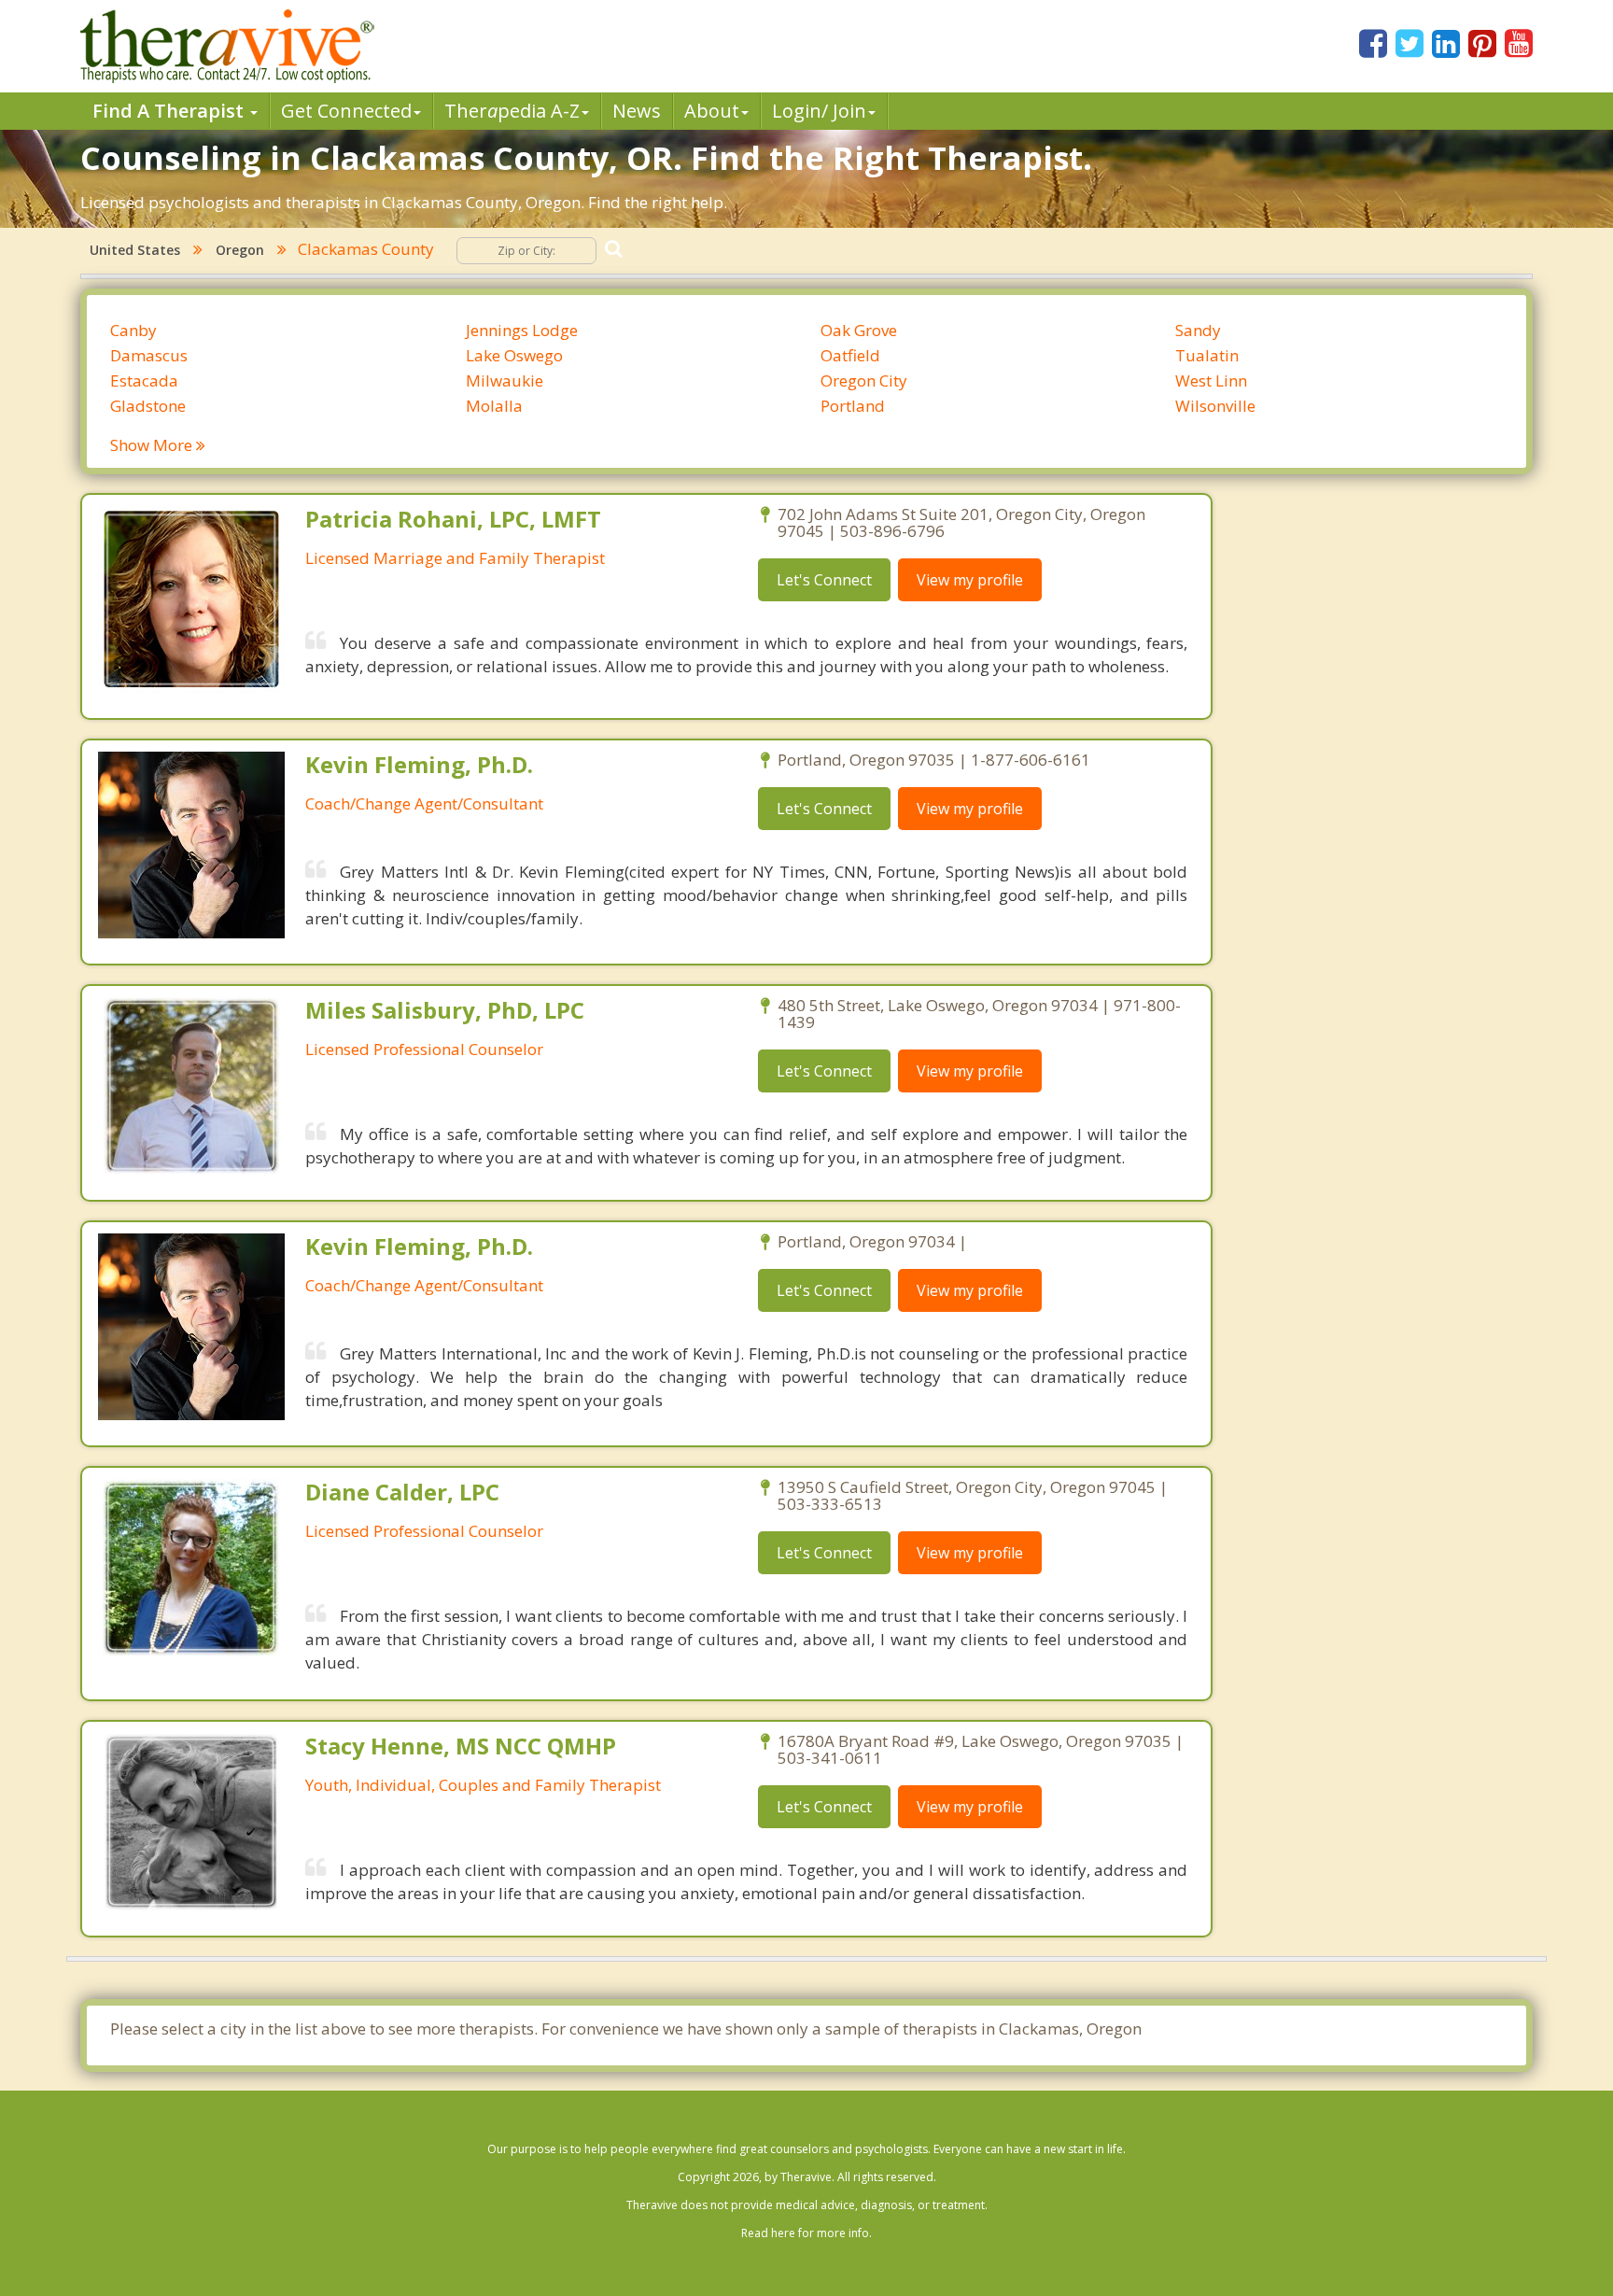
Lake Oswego (514, 355)
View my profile (970, 580)
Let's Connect (824, 580)
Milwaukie (505, 380)
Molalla (494, 406)
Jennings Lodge (522, 330)
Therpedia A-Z (512, 111)
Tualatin (1207, 355)
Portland (853, 406)
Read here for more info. (806, 2233)
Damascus (149, 355)
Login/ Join (819, 111)
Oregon (240, 250)
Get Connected (346, 111)
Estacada (144, 380)
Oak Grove (859, 330)
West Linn (1211, 380)
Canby (133, 330)
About (712, 111)
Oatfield (850, 355)
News (637, 111)
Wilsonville (1215, 406)
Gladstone (148, 406)
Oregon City (864, 380)
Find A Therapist (170, 111)
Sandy (1198, 330)
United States (135, 250)
